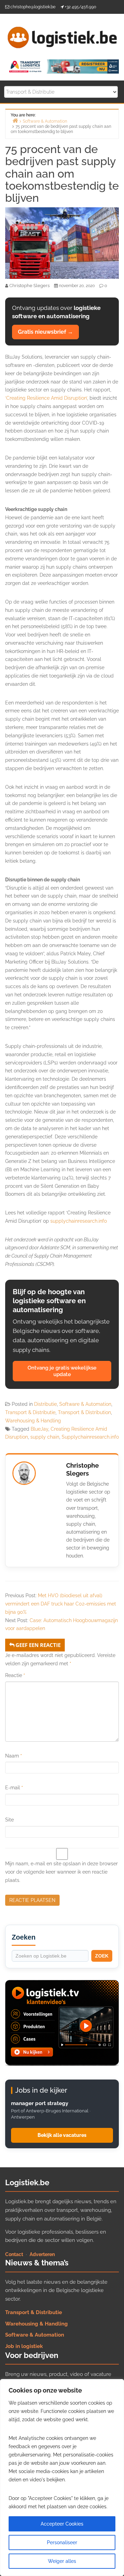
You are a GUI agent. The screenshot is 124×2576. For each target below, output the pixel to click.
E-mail (14, 1788)
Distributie (45, 1404)
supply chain (45, 1437)
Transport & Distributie (30, 1412)
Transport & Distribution (84, 1412)
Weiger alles (62, 2561)
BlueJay (39, 1429)
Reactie (15, 1675)
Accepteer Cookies (62, 2524)
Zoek (102, 1956)
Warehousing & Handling (33, 1421)
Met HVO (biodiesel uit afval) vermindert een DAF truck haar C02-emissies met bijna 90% (61, 1604)
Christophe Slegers (82, 1469)
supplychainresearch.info (79, 1221)
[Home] (15, 120)
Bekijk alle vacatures (62, 2135)
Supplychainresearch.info (90, 1437)
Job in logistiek (24, 2346)
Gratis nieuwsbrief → (45, 332)
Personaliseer (62, 2542)
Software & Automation (85, 1404)
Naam (14, 1756)
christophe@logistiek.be (33, 7)
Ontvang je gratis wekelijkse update (62, 1371)
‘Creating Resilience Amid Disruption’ (46, 398)
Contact (14, 2254)
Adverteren (42, 2254)
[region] (62, 2478)
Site (9, 1820)
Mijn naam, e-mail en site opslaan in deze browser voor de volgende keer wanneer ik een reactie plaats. (61, 1872)
